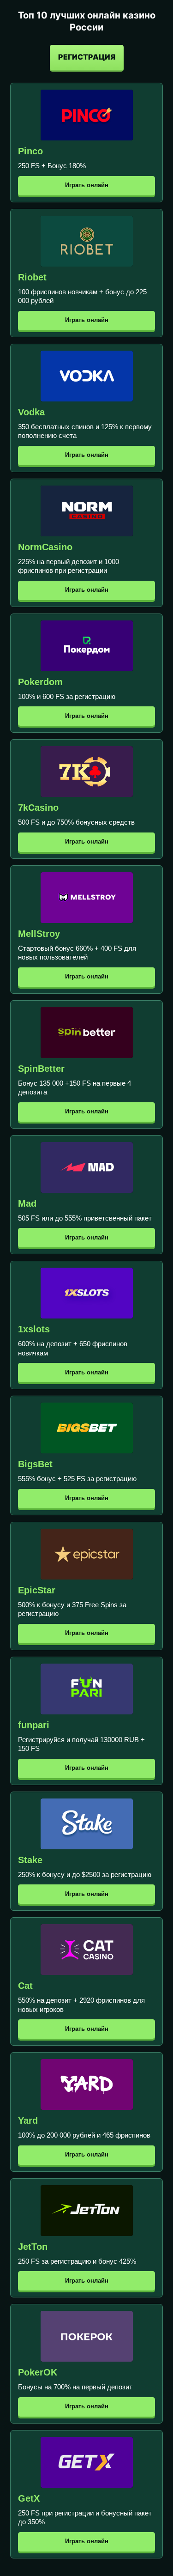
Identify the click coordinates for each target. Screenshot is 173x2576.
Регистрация (87, 57)
